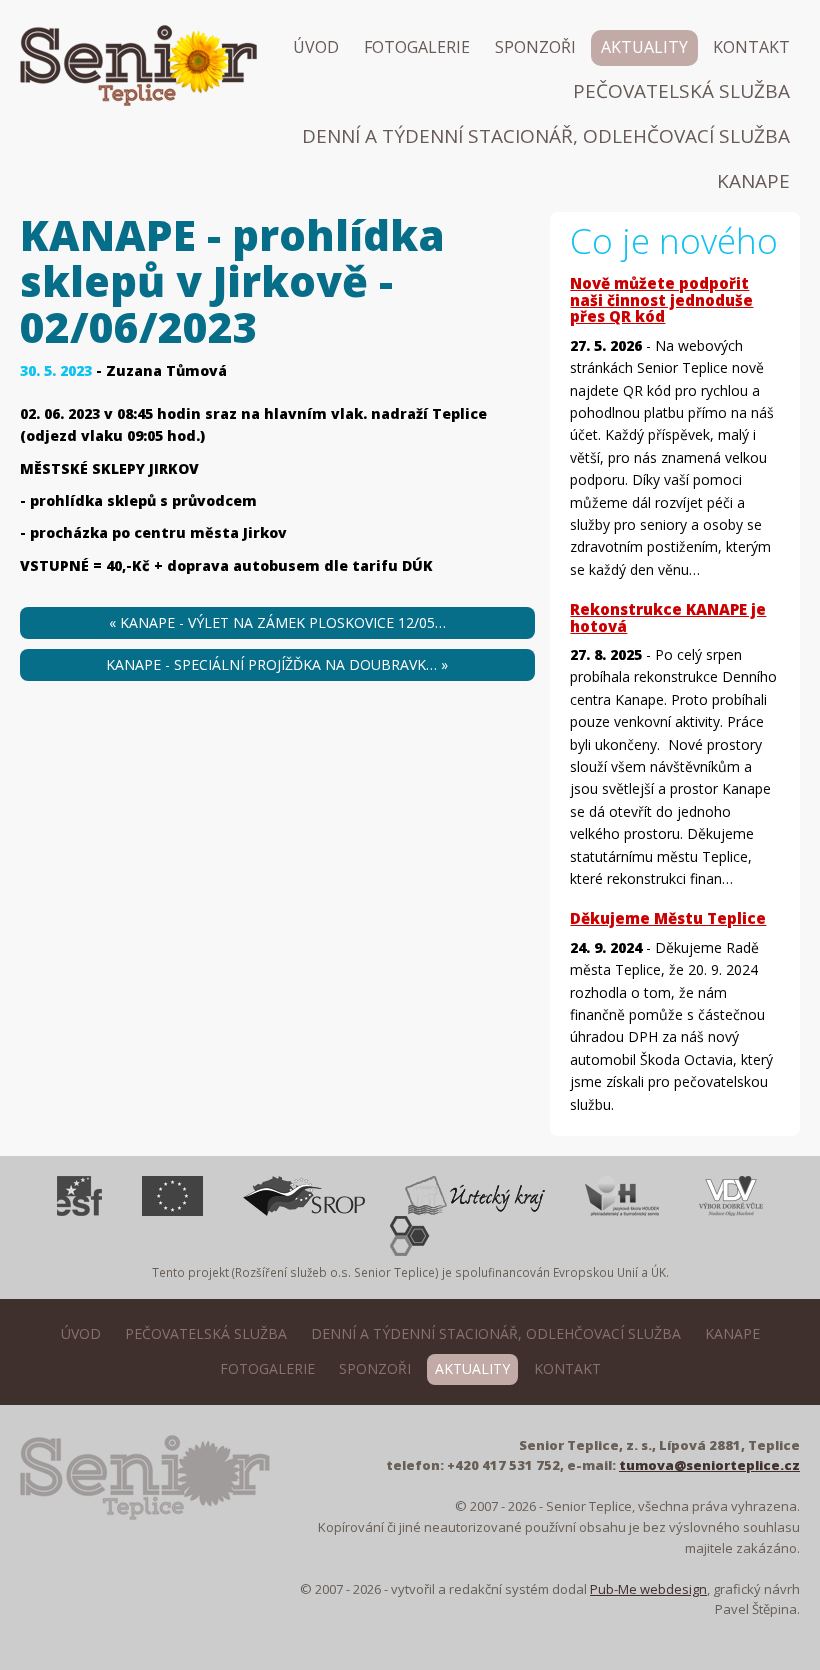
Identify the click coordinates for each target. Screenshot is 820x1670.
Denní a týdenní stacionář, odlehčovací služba (546, 136)
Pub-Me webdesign (648, 1589)
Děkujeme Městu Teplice (668, 918)
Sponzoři (535, 47)
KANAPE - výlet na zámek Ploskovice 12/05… (277, 622)
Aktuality (644, 47)
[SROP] (304, 1196)
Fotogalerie (417, 47)
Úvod (316, 47)
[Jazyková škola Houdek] (622, 1196)
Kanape (753, 181)
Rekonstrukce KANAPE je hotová (668, 617)
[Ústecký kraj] (475, 1196)
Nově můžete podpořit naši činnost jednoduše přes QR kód (661, 299)
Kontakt (751, 47)
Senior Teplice (88, 104)
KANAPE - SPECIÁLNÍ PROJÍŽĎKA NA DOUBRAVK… (277, 664)
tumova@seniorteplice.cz (709, 1465)
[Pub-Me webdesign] (410, 1236)
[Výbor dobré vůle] (731, 1196)
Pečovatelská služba (681, 91)
